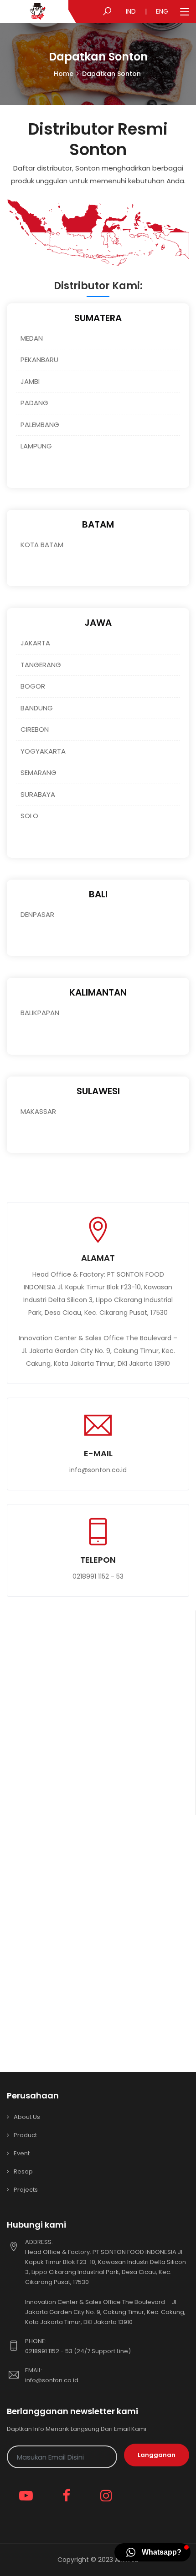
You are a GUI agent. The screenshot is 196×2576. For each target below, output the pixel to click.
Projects (26, 2190)
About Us (27, 2117)
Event (22, 2153)
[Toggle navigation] (185, 12)
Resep (23, 2171)
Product (25, 2135)
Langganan (157, 2455)
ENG (162, 11)
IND (131, 11)
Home (64, 74)
